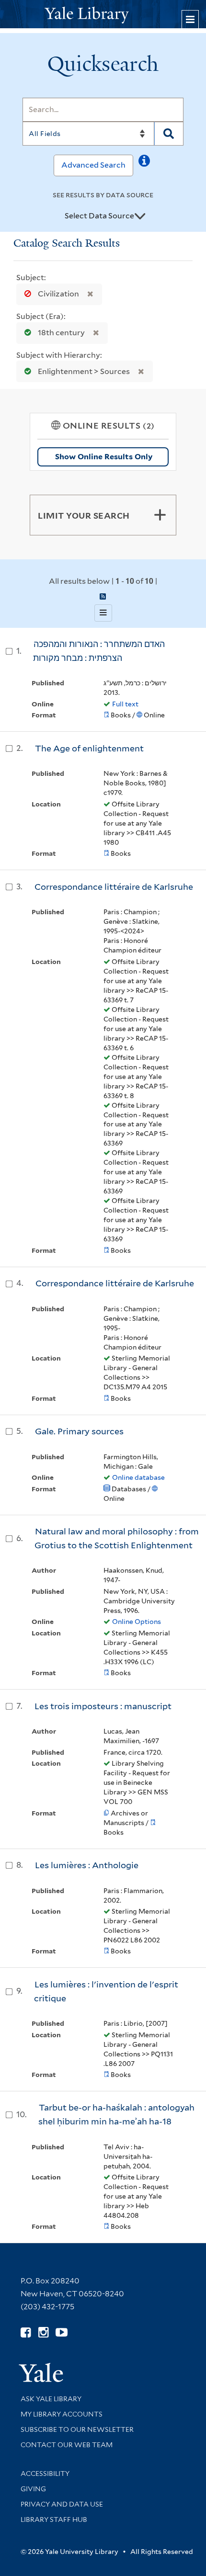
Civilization (58, 294)
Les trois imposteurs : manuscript (103, 1706)
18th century (61, 333)
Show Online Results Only (104, 457)
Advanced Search (93, 165)
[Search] (169, 134)
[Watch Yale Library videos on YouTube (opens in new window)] (62, 2332)
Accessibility (45, 2474)
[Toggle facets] (160, 515)
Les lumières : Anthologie (87, 1865)
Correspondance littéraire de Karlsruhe (114, 887)
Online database (138, 1477)
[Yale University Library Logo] (103, 14)
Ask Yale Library (51, 2399)
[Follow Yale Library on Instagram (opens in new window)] (43, 2332)
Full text (125, 704)
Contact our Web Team (67, 2445)
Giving (33, 2489)
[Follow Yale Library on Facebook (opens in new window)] (26, 2332)
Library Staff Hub (54, 2519)
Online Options (137, 1622)
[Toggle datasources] (140, 216)
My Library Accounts (62, 2414)
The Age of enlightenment (89, 748)
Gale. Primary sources (79, 1431)
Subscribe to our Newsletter (77, 2429)
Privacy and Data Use (62, 2504)
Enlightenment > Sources (84, 371)
